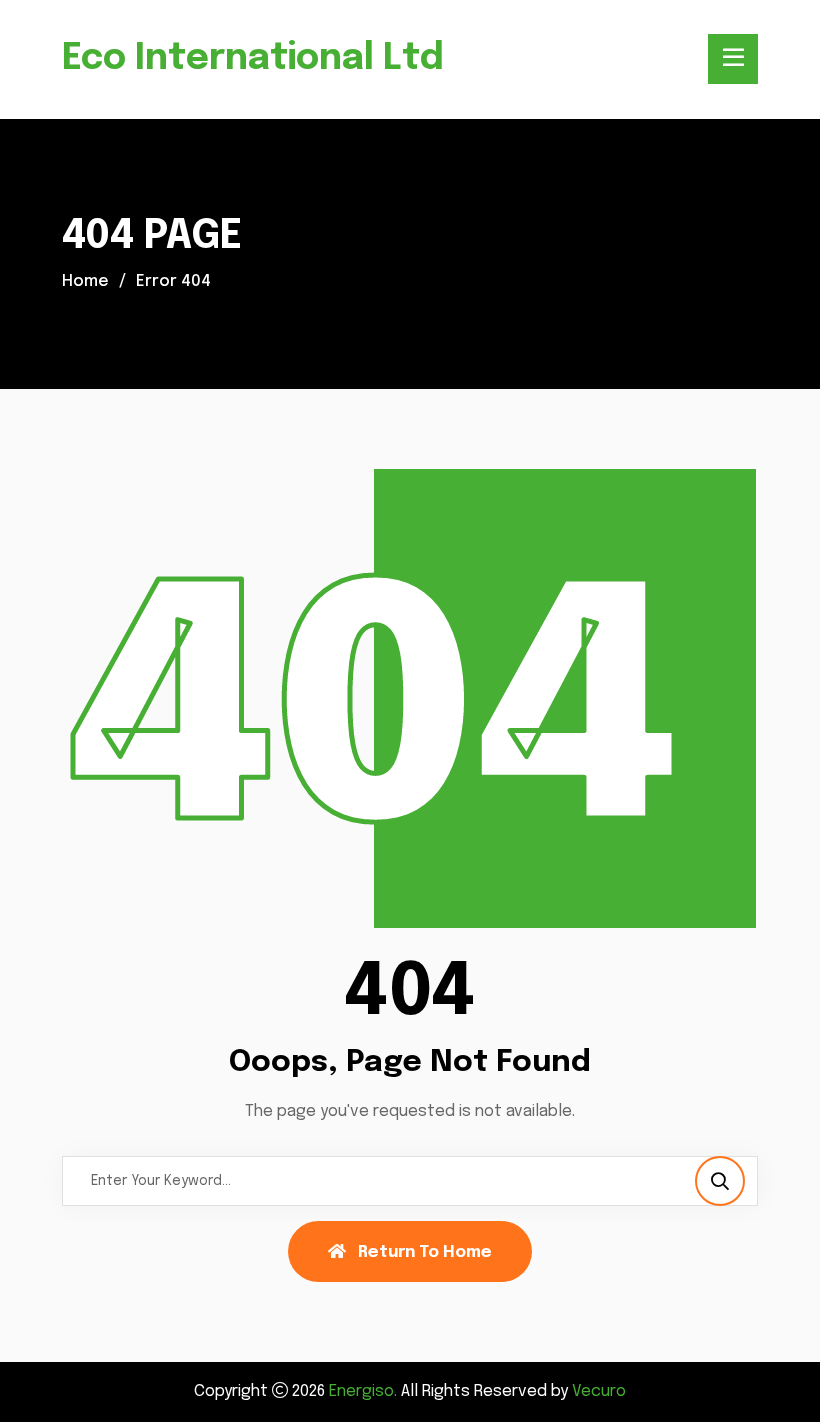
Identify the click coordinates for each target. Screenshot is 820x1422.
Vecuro (599, 1391)
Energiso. (363, 1391)
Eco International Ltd (253, 59)
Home (85, 281)
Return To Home (425, 1252)
